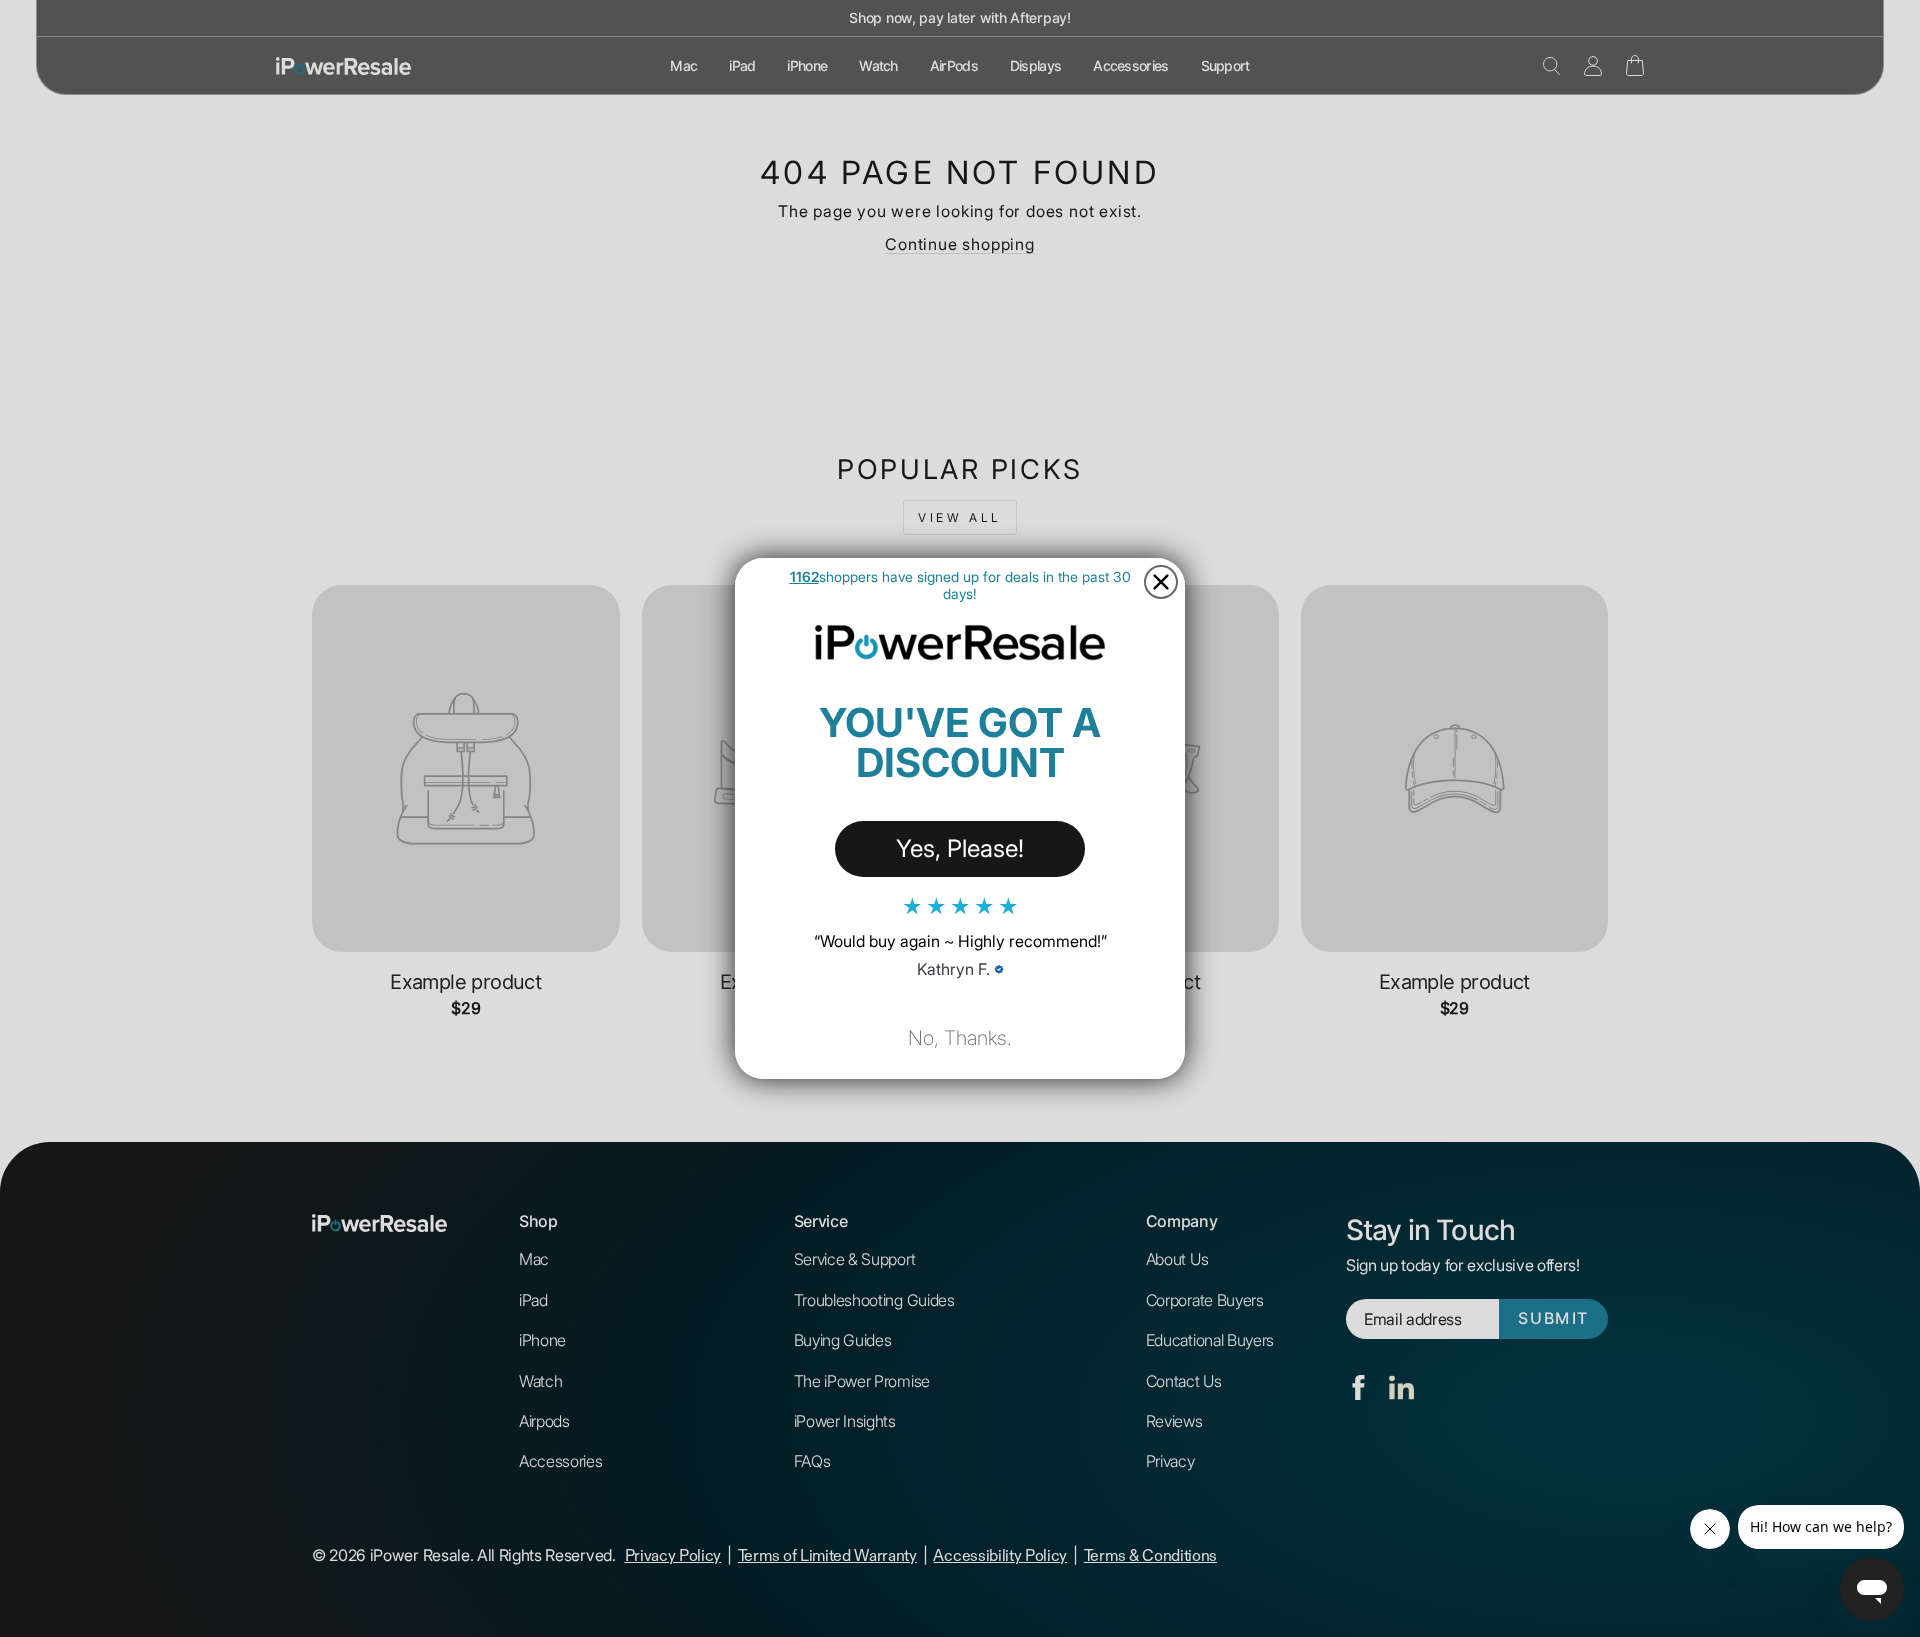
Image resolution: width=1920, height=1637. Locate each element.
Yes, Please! (960, 848)
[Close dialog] (1161, 582)
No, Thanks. (960, 1038)
